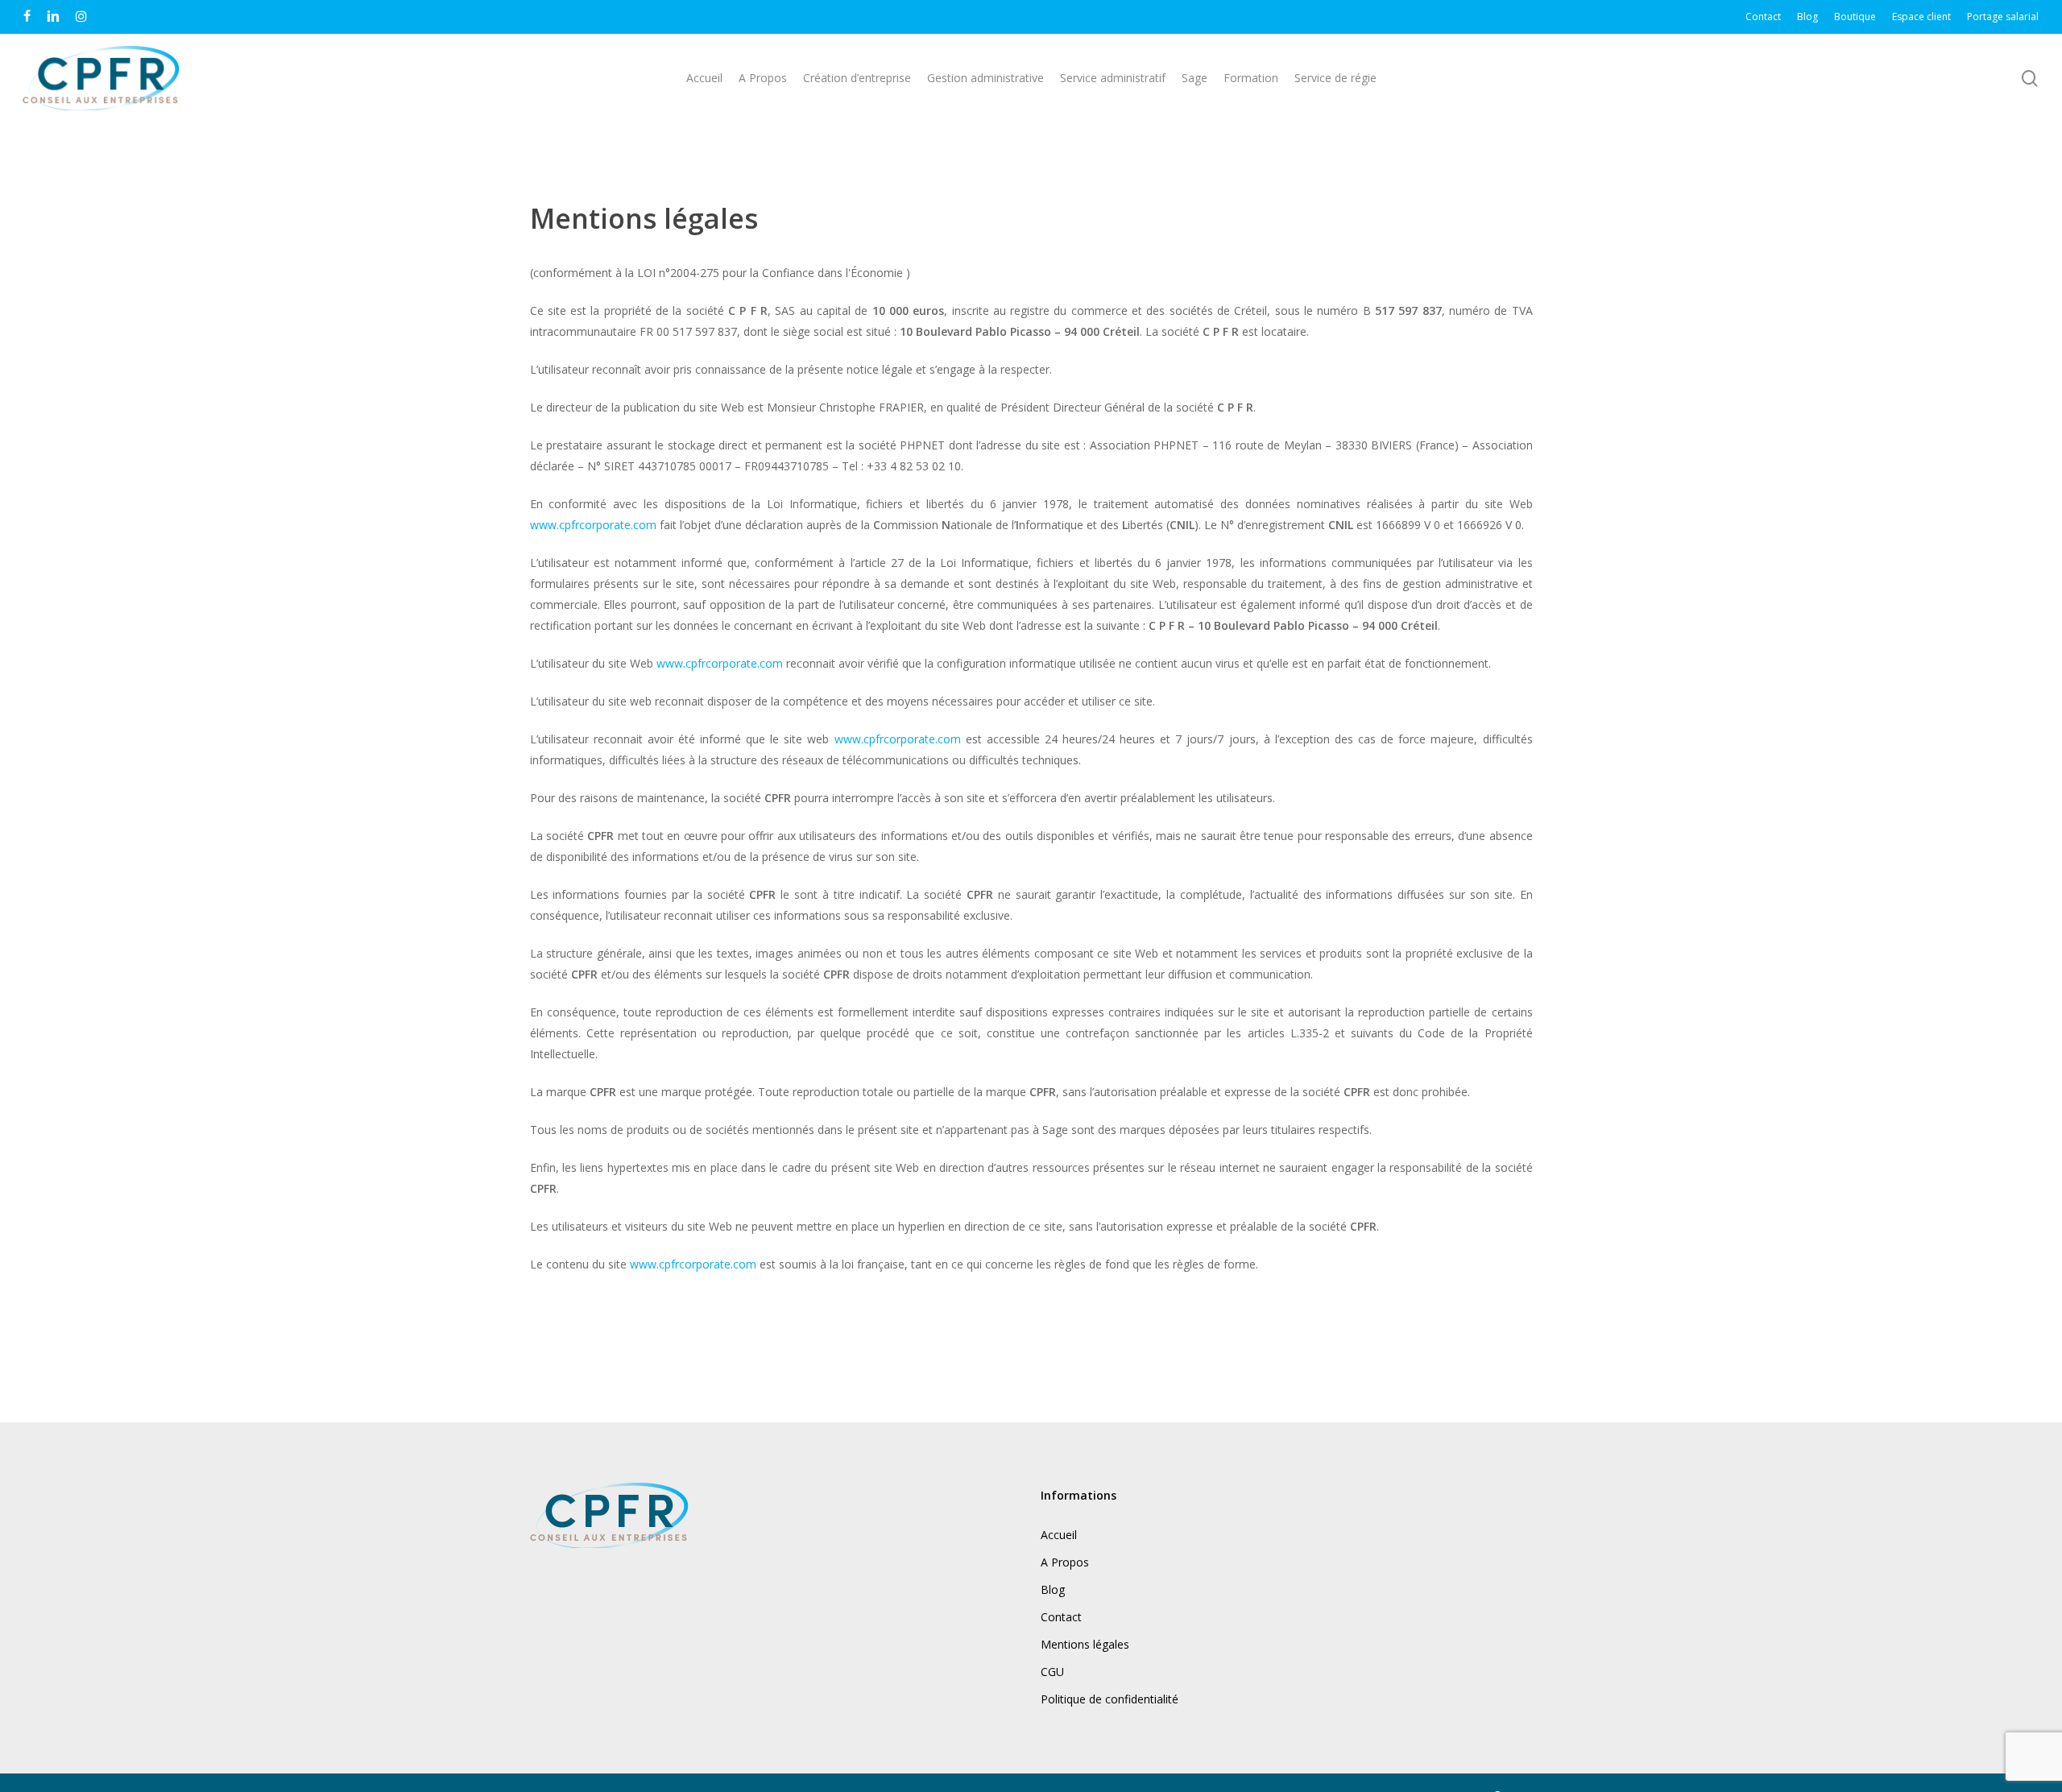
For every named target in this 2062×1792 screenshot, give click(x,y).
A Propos (1065, 1562)
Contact (1061, 1617)
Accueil (1059, 1535)
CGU (1052, 1672)
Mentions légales (1085, 1644)
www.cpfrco (561, 525)
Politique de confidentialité (1110, 1699)
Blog (1053, 1589)
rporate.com (624, 525)
